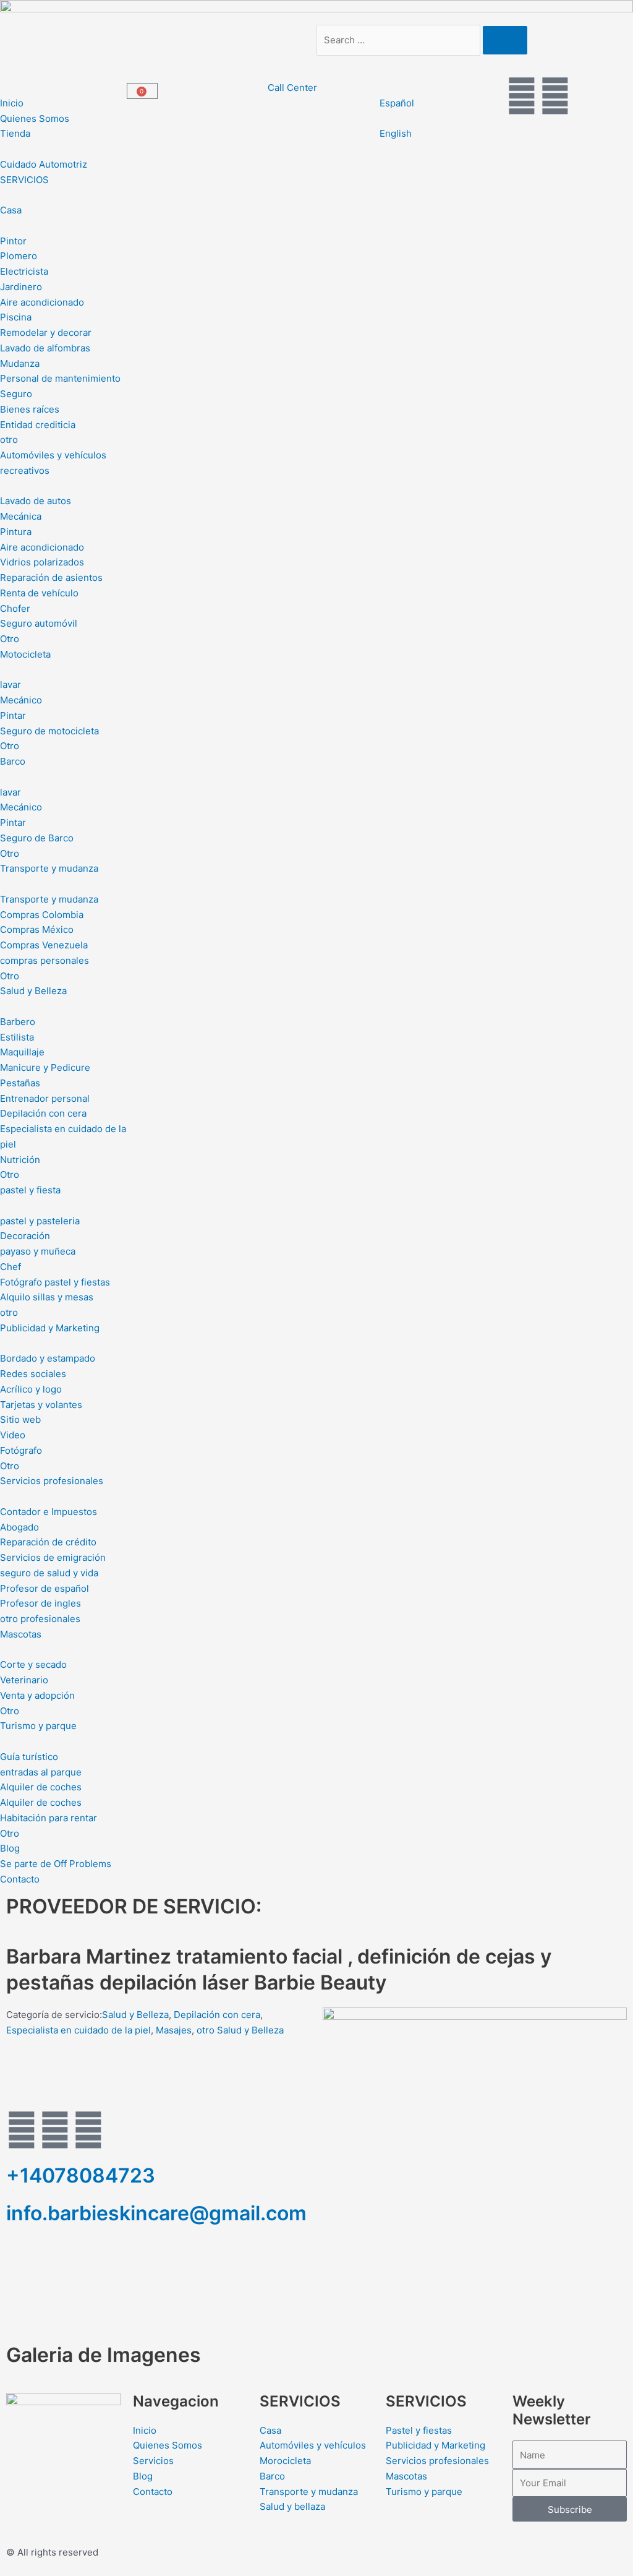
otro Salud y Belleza (240, 2030)
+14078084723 (81, 2175)
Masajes (174, 2030)
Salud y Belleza (135, 2015)
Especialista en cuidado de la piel (79, 2030)
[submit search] (505, 40)
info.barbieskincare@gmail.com (156, 2213)
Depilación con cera (217, 2015)
